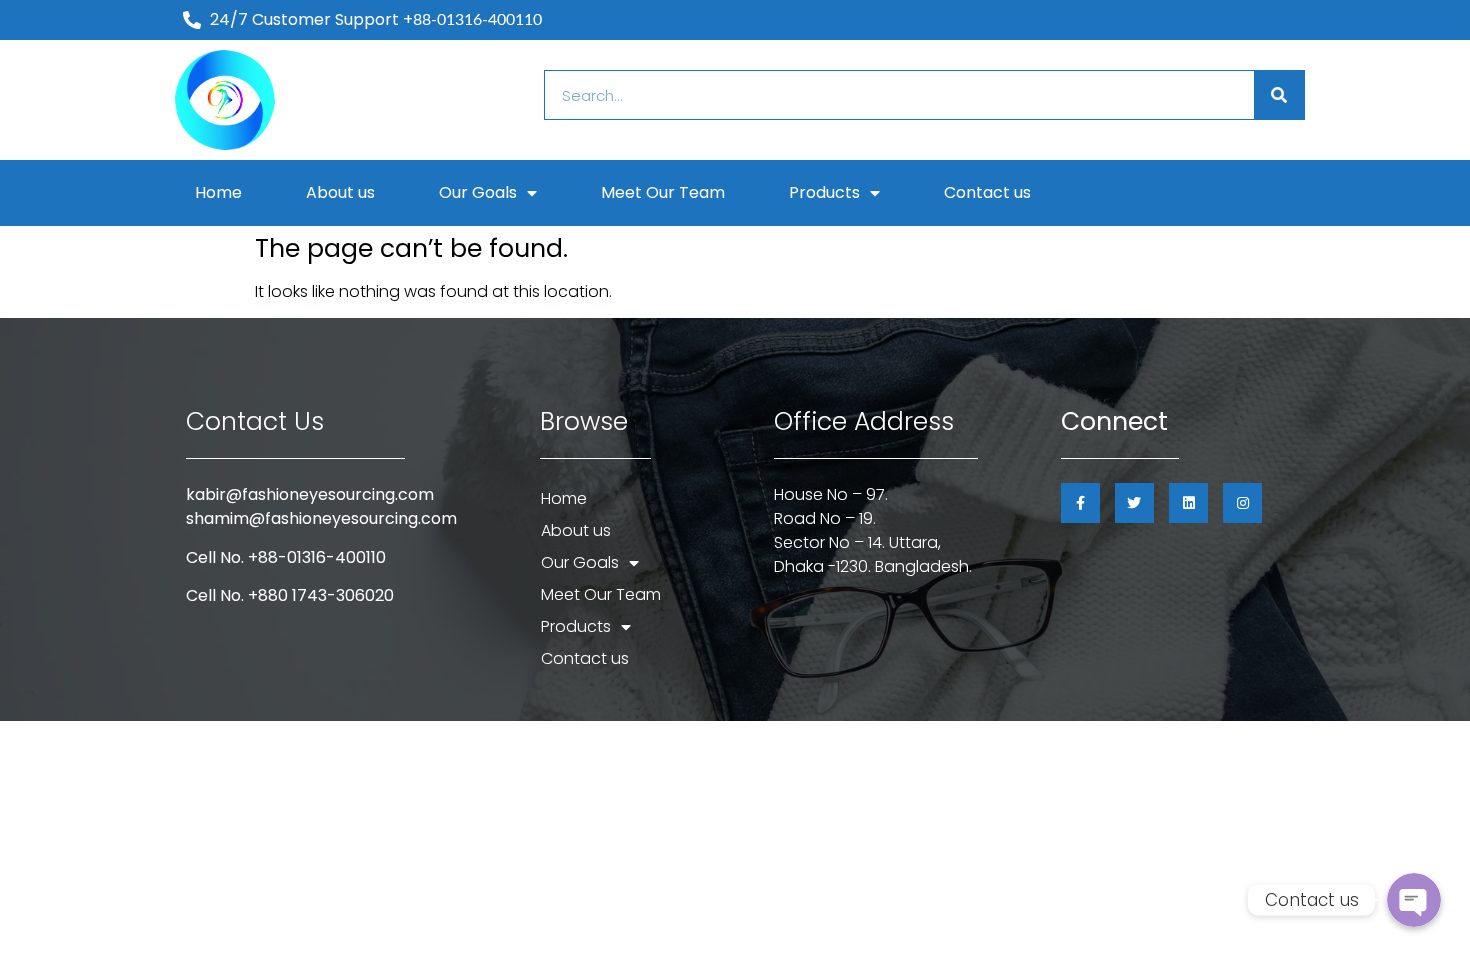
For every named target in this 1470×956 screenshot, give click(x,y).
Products (824, 192)
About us (340, 192)
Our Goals (478, 192)
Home (218, 192)
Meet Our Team (663, 192)
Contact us (987, 192)
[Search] (1279, 95)
